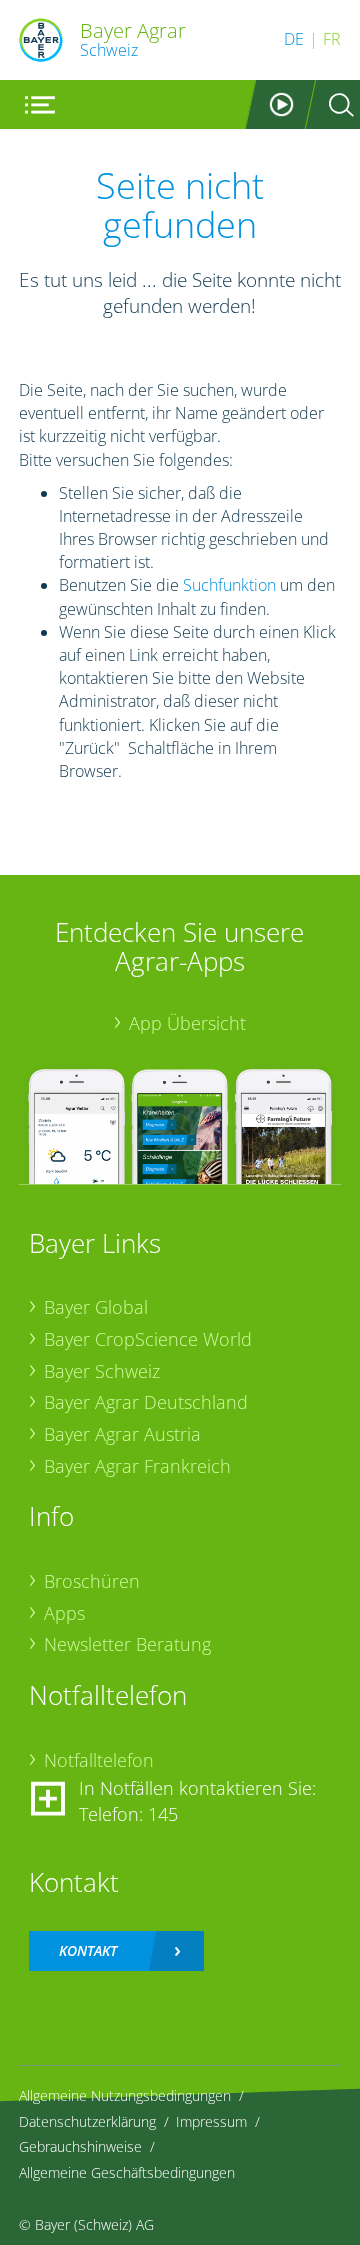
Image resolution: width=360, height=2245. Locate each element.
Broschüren (92, 1581)
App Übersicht (187, 1023)
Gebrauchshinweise (80, 2146)
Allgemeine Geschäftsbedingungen (127, 2172)
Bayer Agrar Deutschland (146, 1402)
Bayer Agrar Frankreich (137, 1466)
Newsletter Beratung (127, 1644)
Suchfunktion (229, 585)
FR (332, 39)
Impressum (211, 2121)
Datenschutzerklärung (87, 2121)
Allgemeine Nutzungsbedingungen (125, 2095)
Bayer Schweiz (102, 1371)
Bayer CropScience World (148, 1339)
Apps (64, 1613)
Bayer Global (96, 1307)
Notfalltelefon (99, 1760)
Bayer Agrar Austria (122, 1434)
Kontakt (88, 1950)
